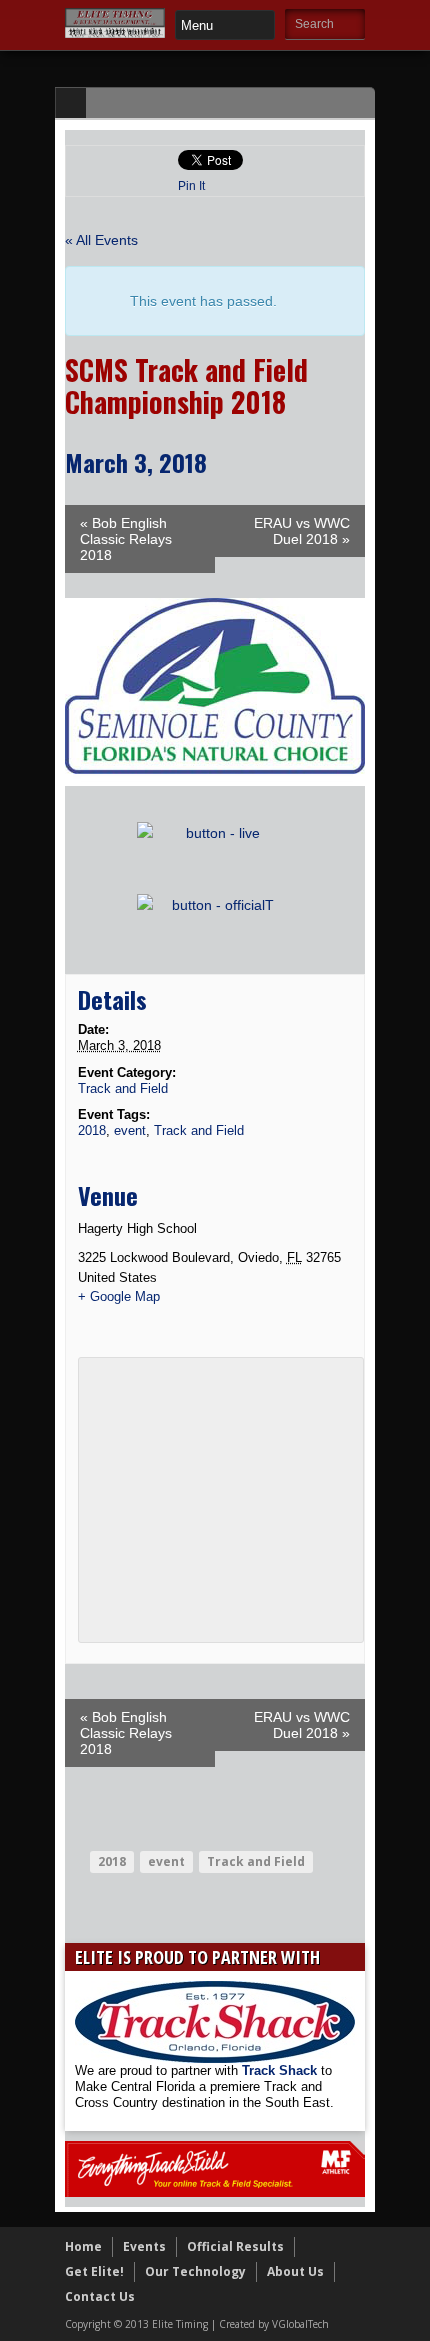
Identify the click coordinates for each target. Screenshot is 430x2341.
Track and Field (123, 1088)
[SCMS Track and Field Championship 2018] (215, 781)
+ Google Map (119, 1296)
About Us (295, 2271)
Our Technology (195, 2271)
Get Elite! (94, 2271)
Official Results (235, 2246)
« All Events (101, 240)
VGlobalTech (300, 2324)
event (130, 1130)
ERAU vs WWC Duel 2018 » (302, 531)
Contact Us (100, 2296)
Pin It (191, 186)
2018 (92, 1130)
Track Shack (281, 2070)
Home (83, 2246)
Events (144, 2246)
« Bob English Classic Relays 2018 (126, 539)
